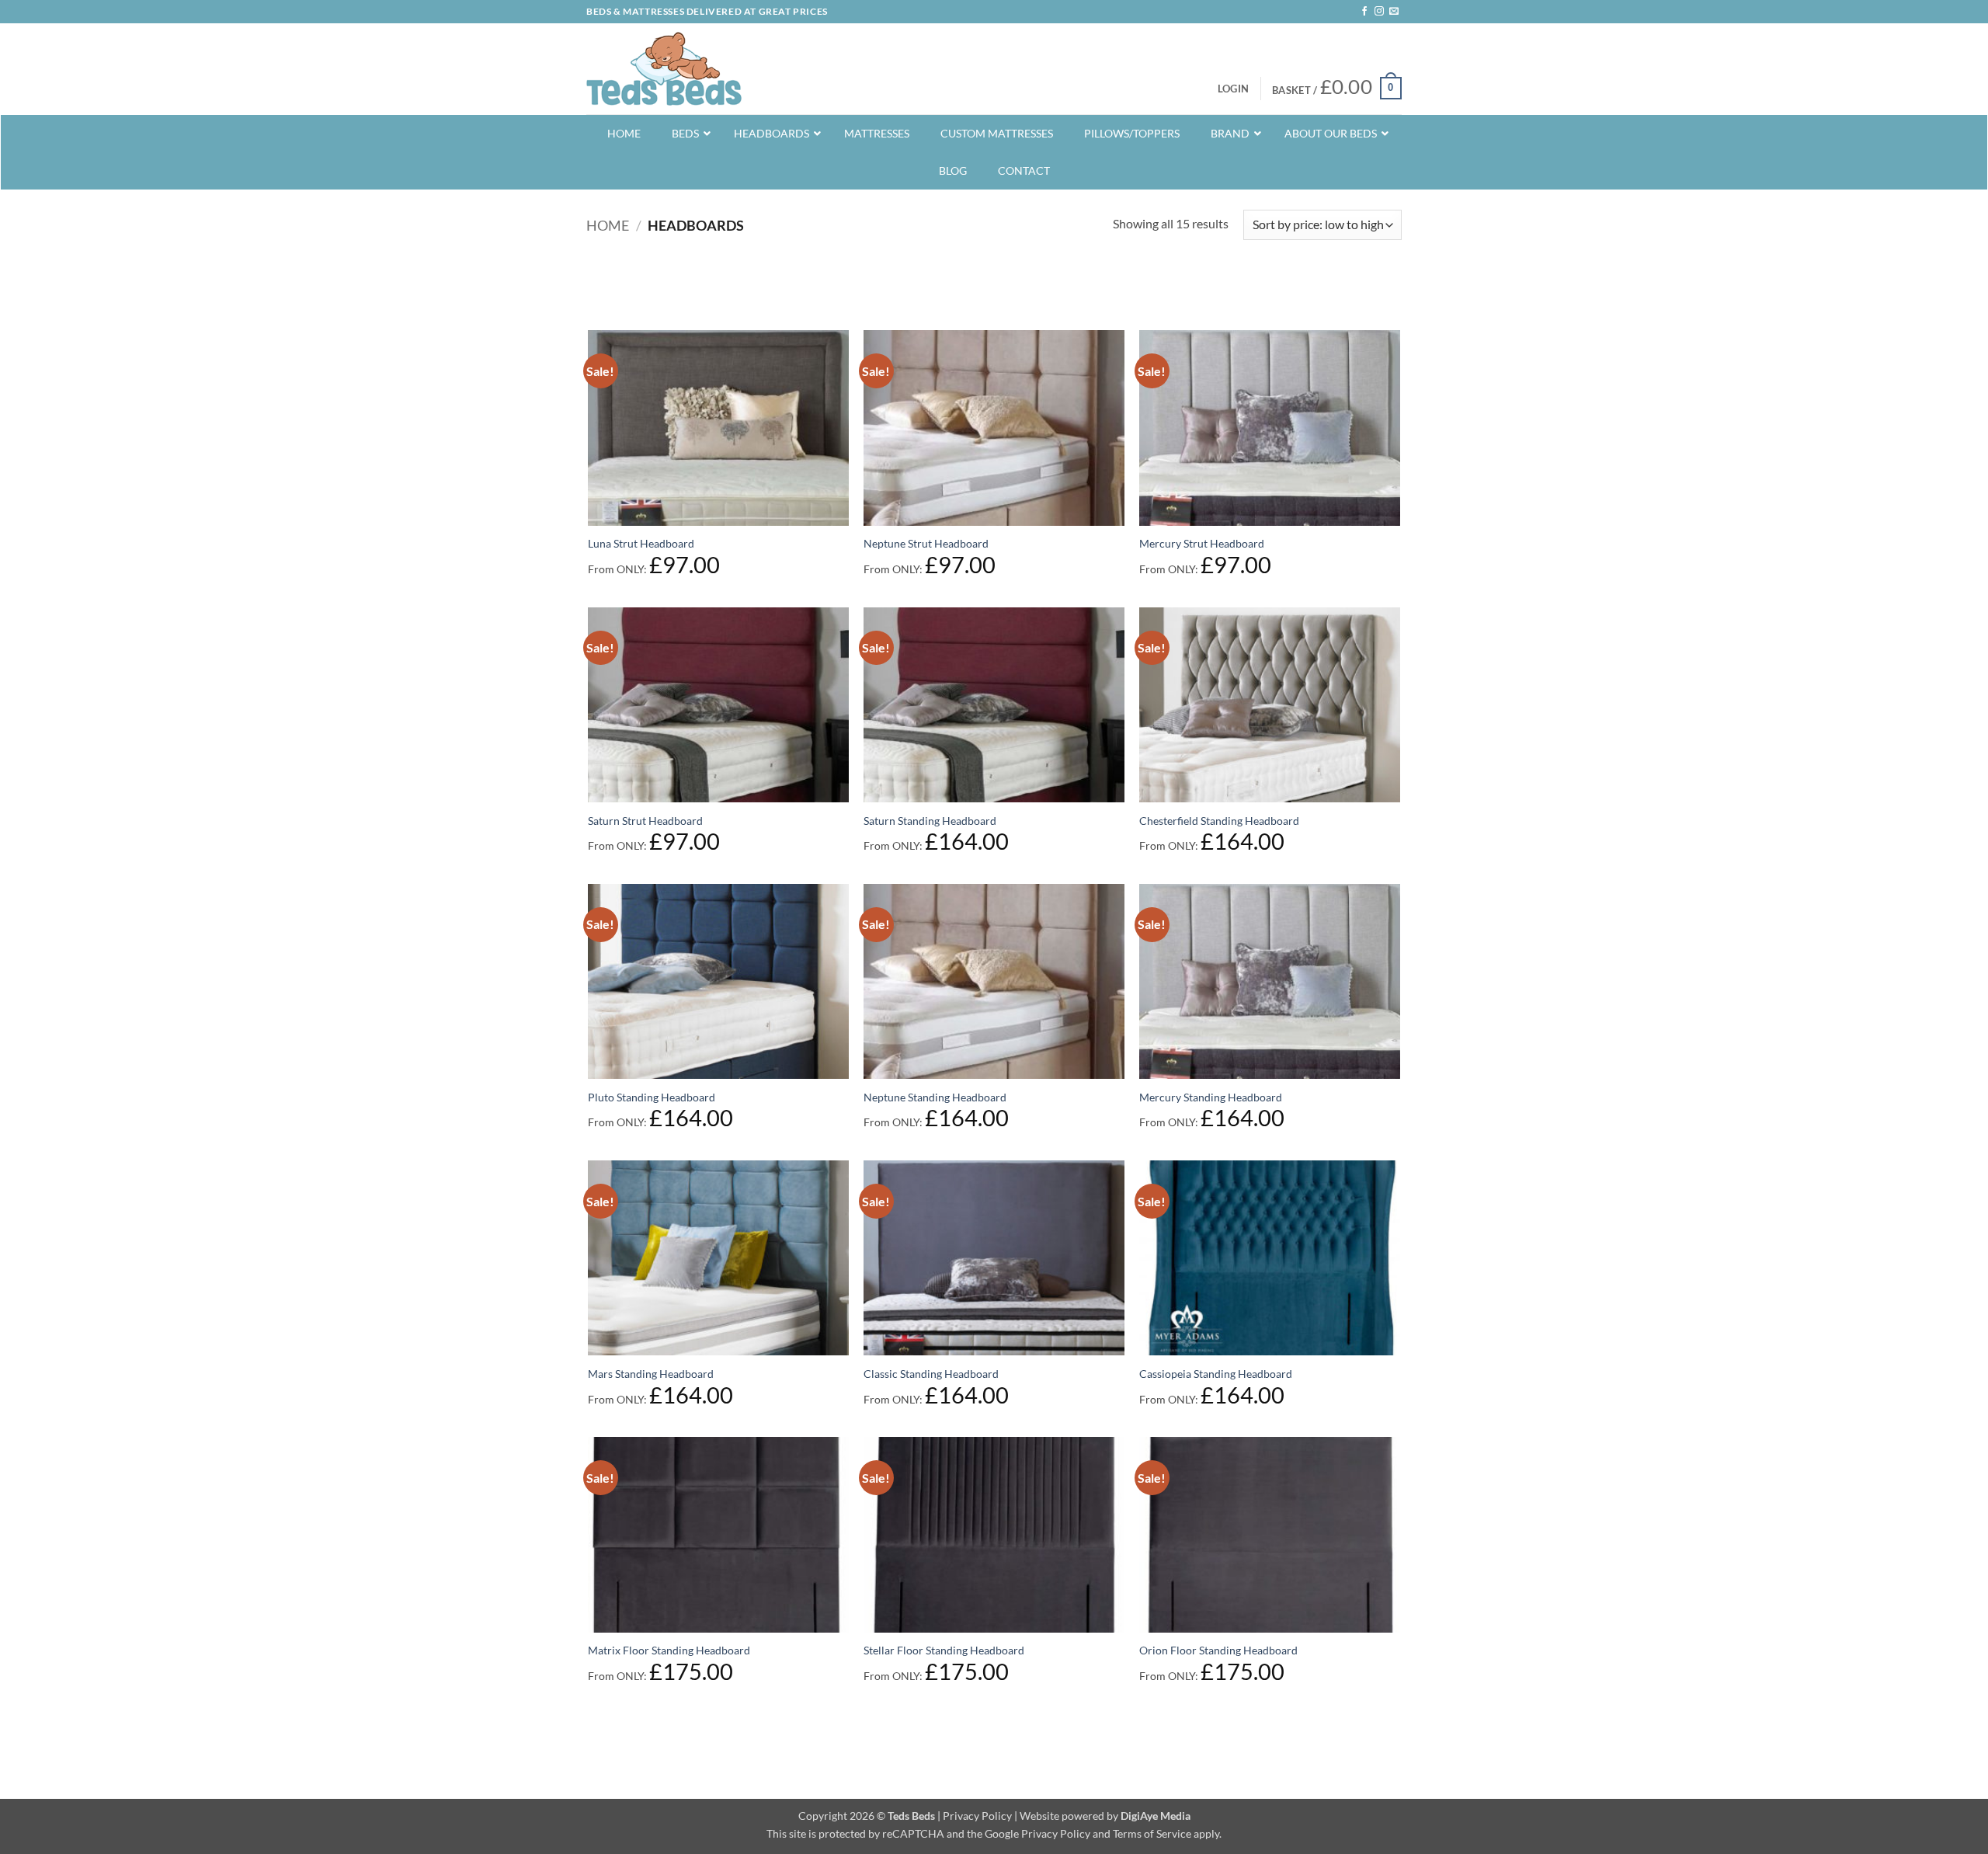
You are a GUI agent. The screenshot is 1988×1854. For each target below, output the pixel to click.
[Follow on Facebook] (1364, 12)
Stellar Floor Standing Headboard (944, 1650)
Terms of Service (1152, 1833)
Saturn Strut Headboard (645, 821)
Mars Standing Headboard (651, 1374)
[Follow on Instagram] (1379, 12)
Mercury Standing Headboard (1211, 1097)
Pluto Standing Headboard (652, 1097)
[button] (1233, 89)
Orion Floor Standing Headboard (1218, 1650)
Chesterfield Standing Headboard (1219, 821)
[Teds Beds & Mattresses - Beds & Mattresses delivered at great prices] (664, 69)
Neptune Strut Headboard (926, 543)
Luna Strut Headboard (641, 543)
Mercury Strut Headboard (1202, 543)
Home (608, 225)
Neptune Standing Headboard (935, 1097)
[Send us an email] (1394, 12)
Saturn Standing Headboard (930, 821)
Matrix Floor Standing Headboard (669, 1650)
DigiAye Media (1156, 1816)
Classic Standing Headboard (931, 1374)
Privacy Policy (977, 1816)
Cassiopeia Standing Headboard (1216, 1374)
